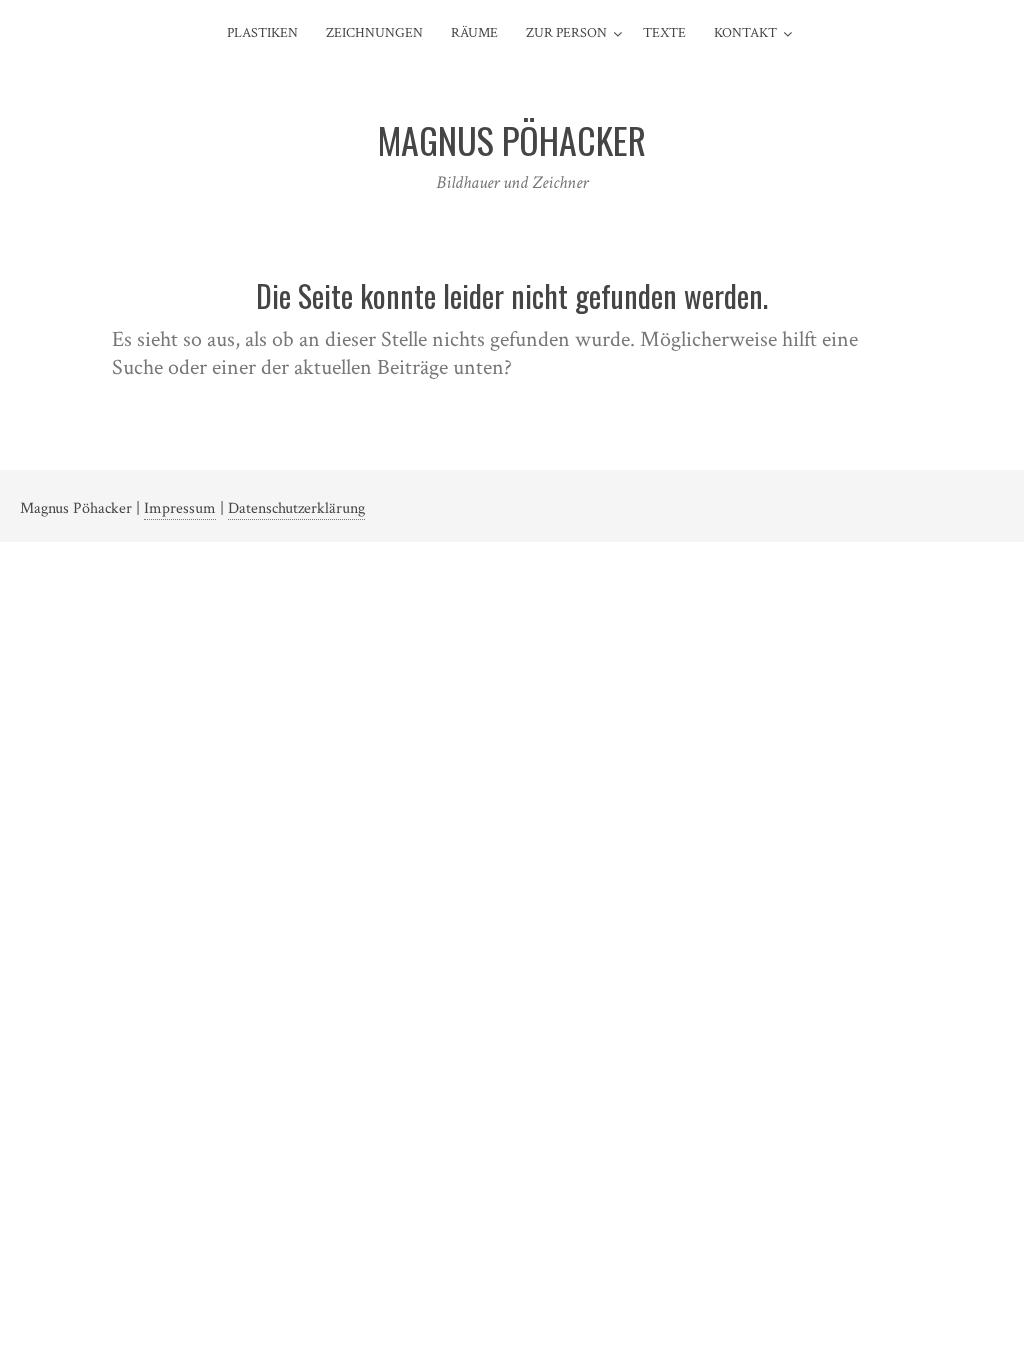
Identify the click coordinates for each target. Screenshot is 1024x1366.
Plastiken (262, 33)
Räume (474, 33)
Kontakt (745, 33)
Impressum (180, 508)
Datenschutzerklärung (296, 508)
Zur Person (566, 33)
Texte (664, 33)
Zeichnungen (374, 33)
